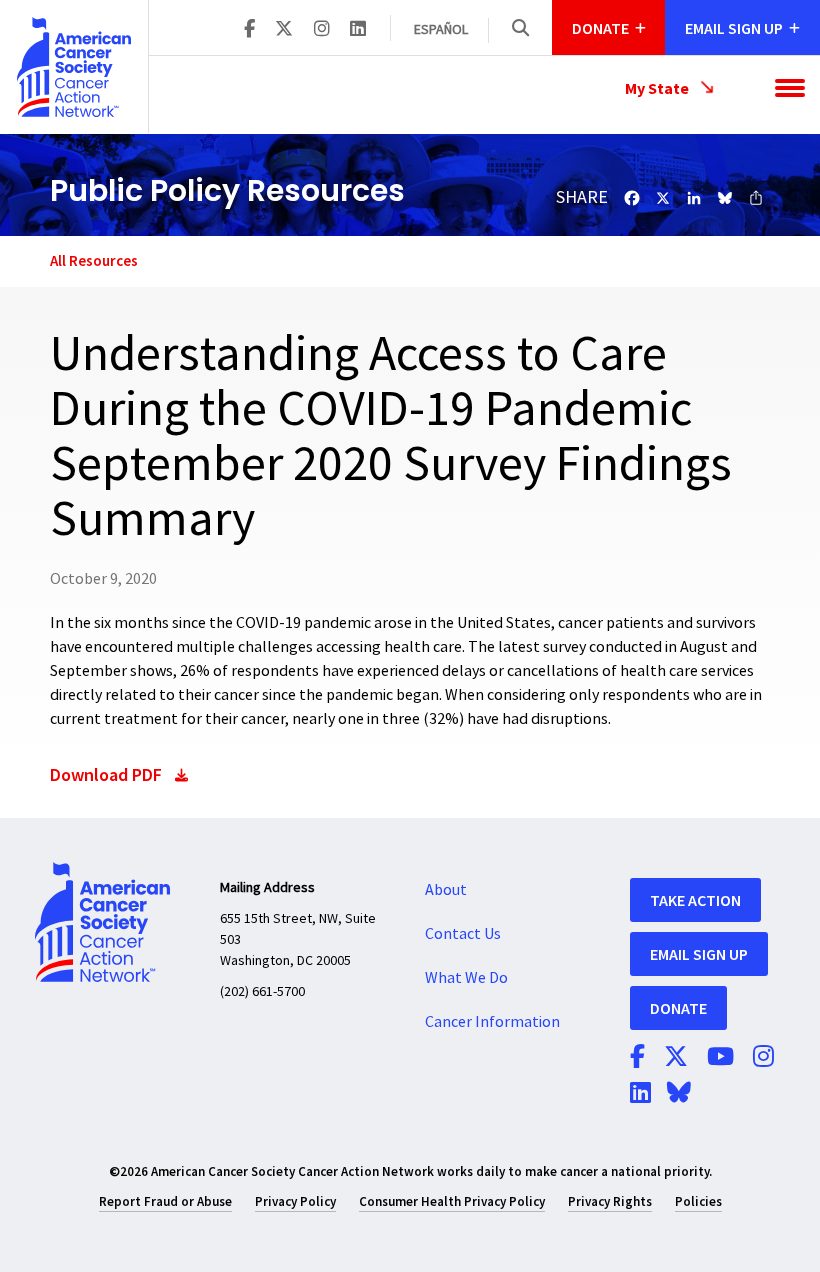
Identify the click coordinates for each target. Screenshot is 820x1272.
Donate (678, 1008)
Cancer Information (492, 1022)
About (446, 890)
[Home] (74, 67)
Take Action (695, 900)
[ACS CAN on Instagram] (322, 30)
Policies (698, 1201)
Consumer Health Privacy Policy (452, 1201)
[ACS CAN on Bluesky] (679, 1094)
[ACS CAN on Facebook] (249, 30)
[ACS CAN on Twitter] (284, 30)
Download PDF (106, 774)
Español (441, 30)
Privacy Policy (295, 1201)
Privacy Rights (610, 1201)
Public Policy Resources (227, 190)
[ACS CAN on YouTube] (720, 1058)
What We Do (466, 978)
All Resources (94, 260)
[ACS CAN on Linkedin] (358, 30)
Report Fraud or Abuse (165, 1201)
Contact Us (463, 934)
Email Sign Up (699, 954)
